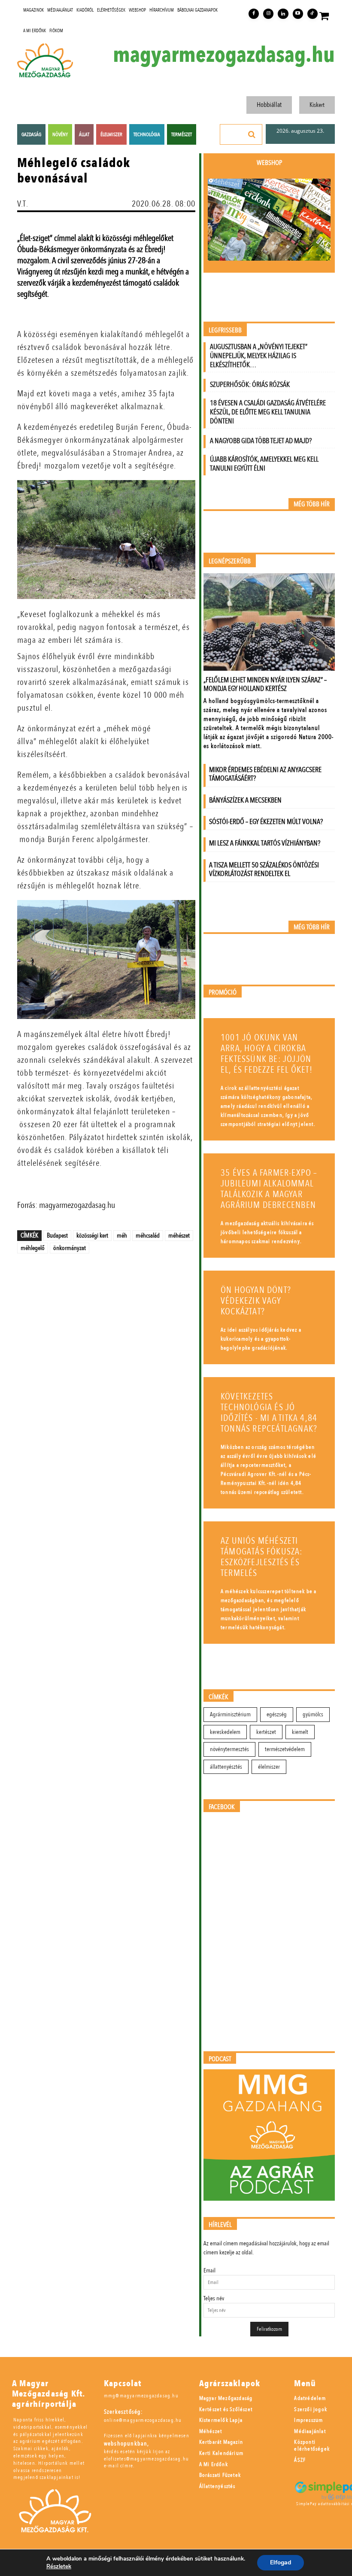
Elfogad (281, 2562)
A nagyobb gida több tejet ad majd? (261, 441)
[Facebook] (254, 14)
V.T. (23, 204)
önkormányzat (70, 1248)
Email (209, 2270)
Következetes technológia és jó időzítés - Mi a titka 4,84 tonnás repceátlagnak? (269, 1413)
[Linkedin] (283, 14)
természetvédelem (285, 1749)
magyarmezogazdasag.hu (224, 55)
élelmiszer (269, 1767)
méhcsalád (148, 1235)
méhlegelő (33, 1248)
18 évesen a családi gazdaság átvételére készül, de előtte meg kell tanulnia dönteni (268, 412)
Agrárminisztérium (230, 1714)
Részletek (59, 2567)
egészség (277, 1714)
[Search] (252, 134)
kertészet (266, 1732)
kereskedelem (225, 1732)
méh (122, 1235)
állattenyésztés (226, 1767)
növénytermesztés (229, 1749)
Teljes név (214, 2298)
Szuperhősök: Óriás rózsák (250, 385)
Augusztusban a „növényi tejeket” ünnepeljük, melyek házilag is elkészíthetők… (259, 356)
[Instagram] (268, 14)
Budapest (57, 1235)
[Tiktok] (313, 14)
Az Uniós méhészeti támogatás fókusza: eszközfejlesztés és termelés (262, 1557)
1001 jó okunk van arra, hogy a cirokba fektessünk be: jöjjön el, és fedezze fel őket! (267, 1054)
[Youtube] (298, 14)
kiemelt (300, 1732)
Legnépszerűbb (230, 561)
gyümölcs (313, 1714)
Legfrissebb (225, 330)
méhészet (179, 1235)
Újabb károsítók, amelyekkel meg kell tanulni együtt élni (264, 464)
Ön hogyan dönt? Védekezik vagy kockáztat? (256, 1301)
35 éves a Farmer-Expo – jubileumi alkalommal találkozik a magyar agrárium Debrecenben (269, 1189)
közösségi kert (92, 1235)
